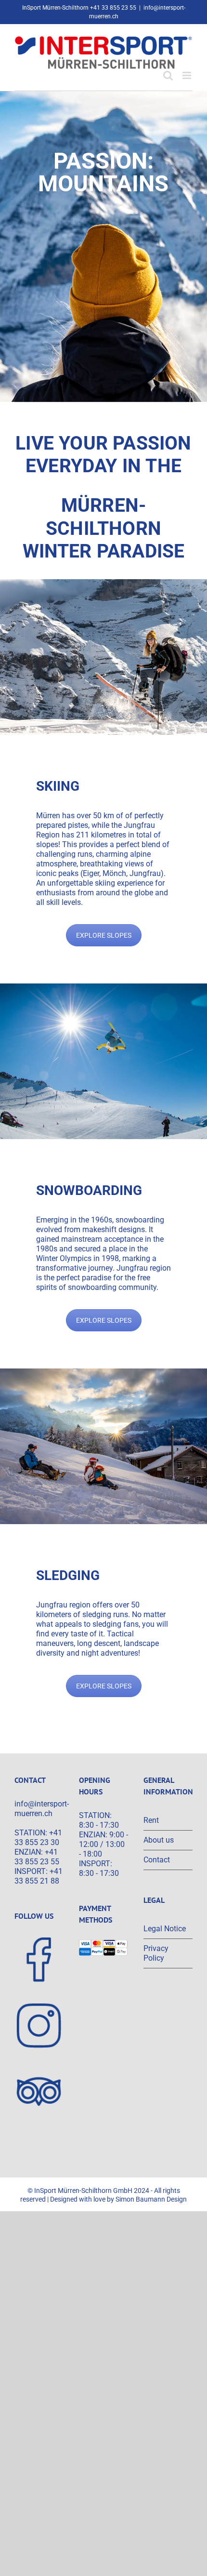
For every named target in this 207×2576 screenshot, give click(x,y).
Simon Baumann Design (151, 2199)
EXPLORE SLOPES (104, 935)
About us (159, 1840)
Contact (157, 1860)
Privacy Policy (156, 1953)
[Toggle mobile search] (168, 75)
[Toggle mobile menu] (188, 75)
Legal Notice (165, 1929)
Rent (151, 1820)
